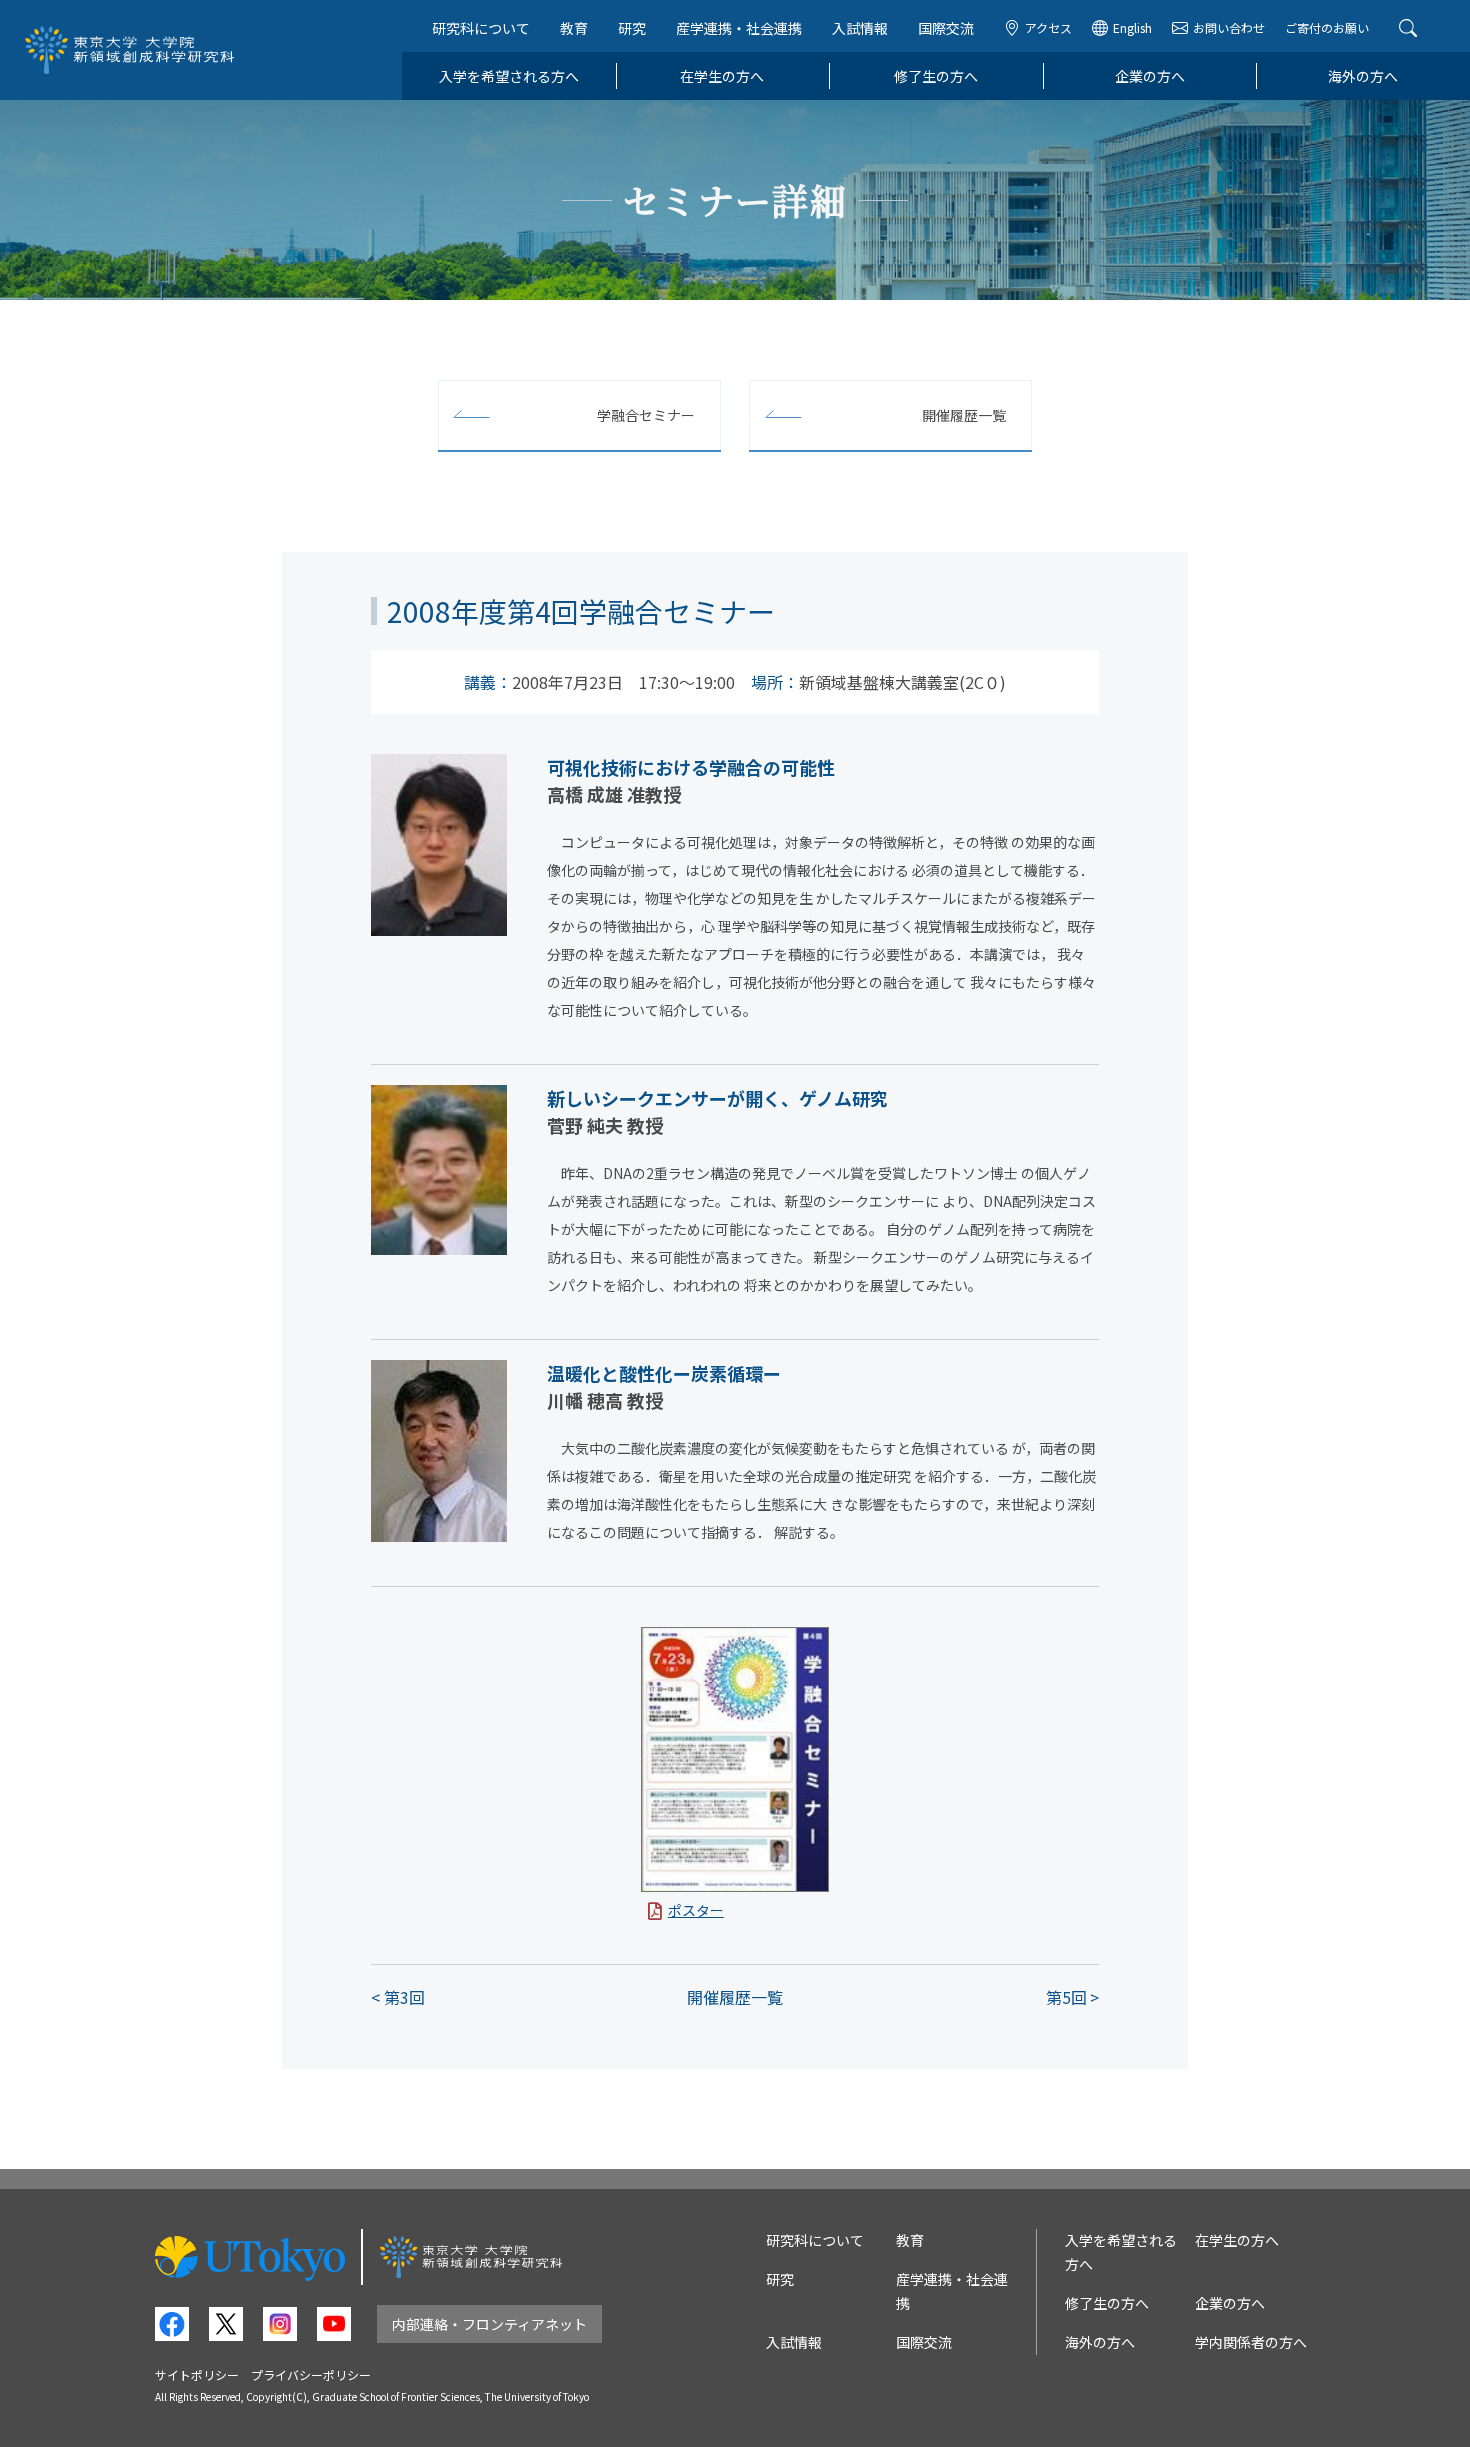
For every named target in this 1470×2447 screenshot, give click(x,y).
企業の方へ (1150, 76)
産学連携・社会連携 (739, 28)
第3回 (404, 1997)
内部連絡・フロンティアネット (489, 2324)
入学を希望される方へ (509, 76)
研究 (632, 28)
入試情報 (860, 28)
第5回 (1066, 1997)
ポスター (696, 1910)
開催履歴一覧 (964, 415)
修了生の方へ (936, 76)
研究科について (481, 28)
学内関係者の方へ (1251, 2342)
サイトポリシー (197, 2374)
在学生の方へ (722, 76)
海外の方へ (1363, 76)
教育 (574, 28)
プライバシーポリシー (311, 2374)
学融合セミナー (646, 415)
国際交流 (946, 28)
